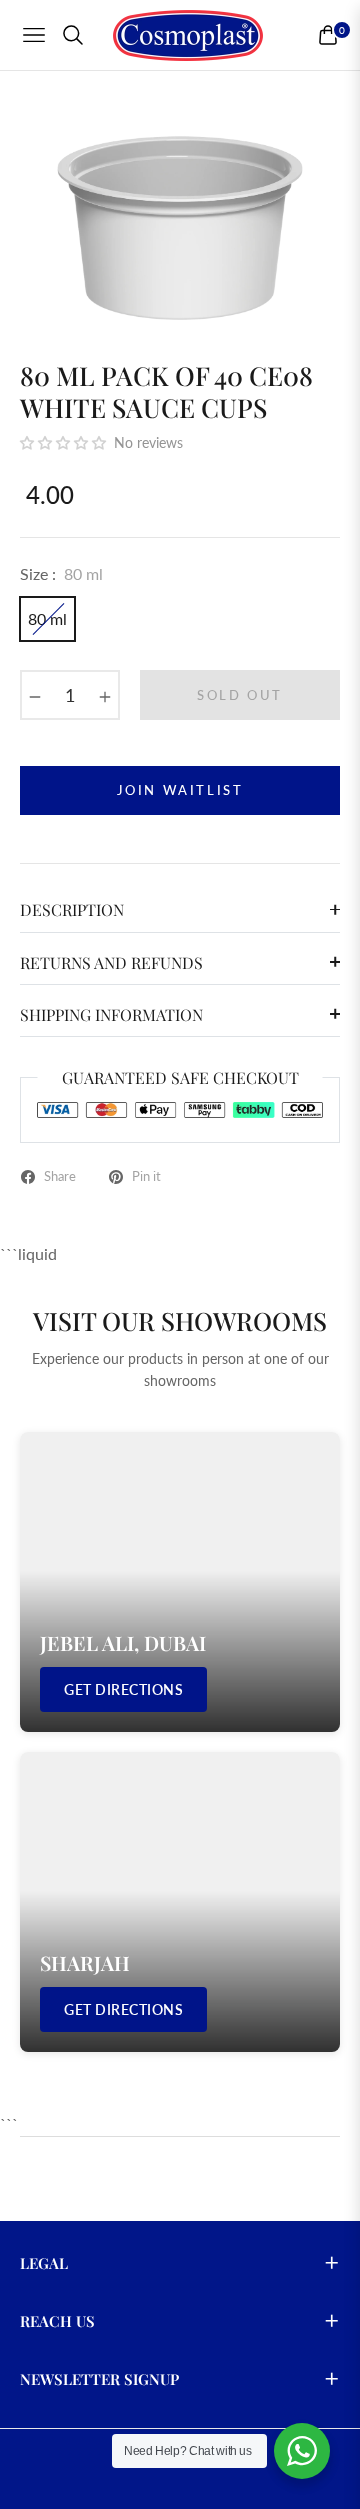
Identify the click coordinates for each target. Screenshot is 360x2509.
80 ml (47, 618)
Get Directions (123, 1689)
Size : (61, 573)
